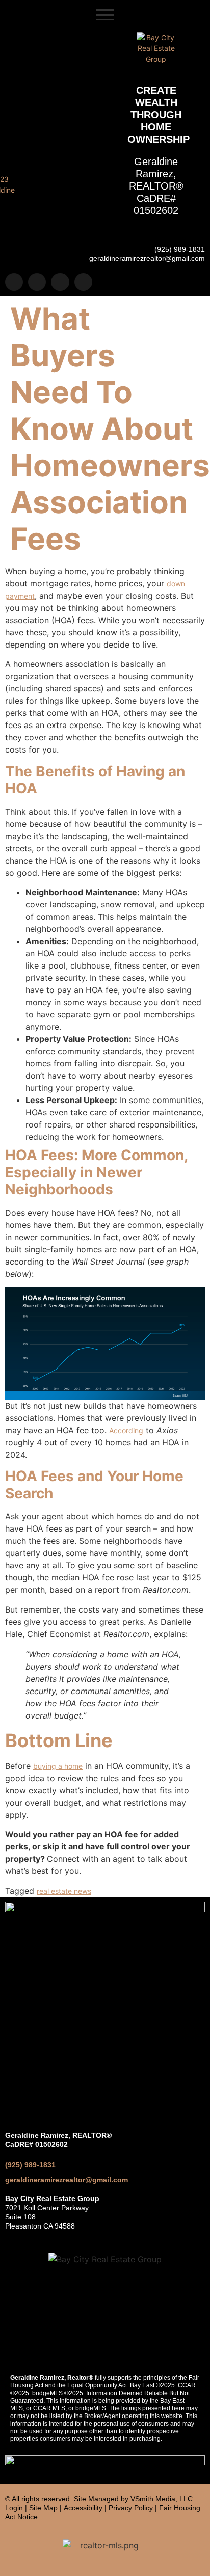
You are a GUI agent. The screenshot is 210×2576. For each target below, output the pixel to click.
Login (14, 2508)
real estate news (64, 1891)
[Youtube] (83, 282)
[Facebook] (37, 282)
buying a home (58, 1766)
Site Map (43, 2508)
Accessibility (83, 2508)
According (126, 1430)
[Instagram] (14, 282)
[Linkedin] (60, 282)
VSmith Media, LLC (162, 2499)
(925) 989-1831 (30, 2165)
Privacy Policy (131, 2508)
